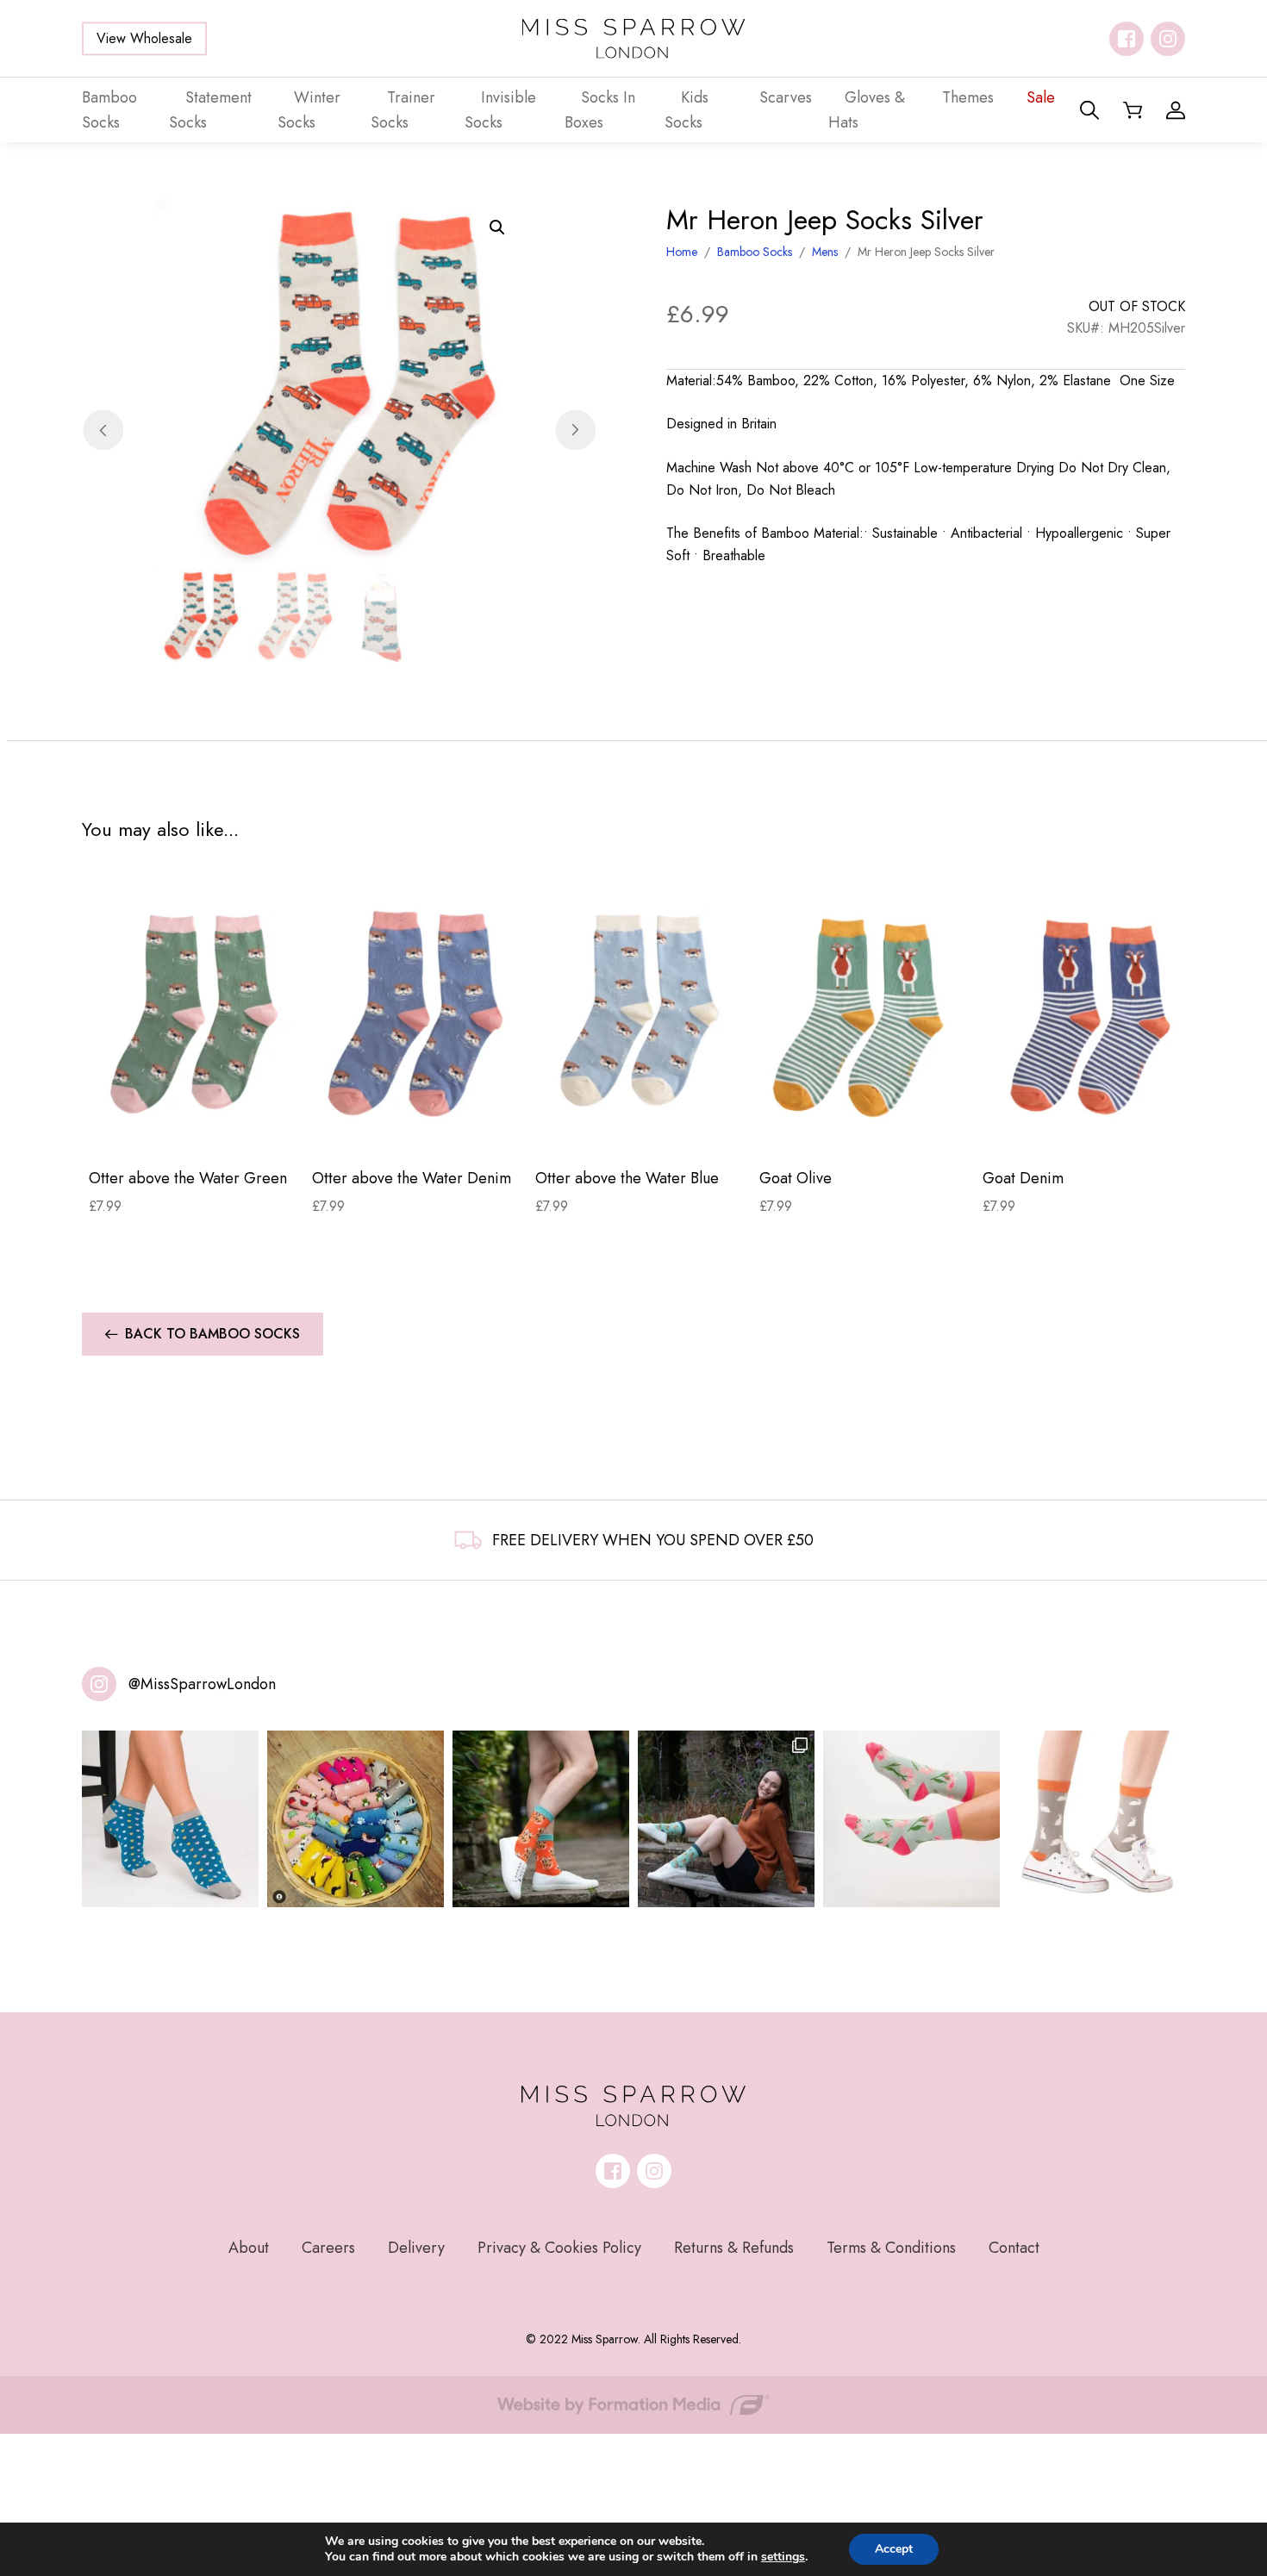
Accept (894, 2549)
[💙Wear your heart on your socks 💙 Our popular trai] (170, 1819)
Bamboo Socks (755, 252)
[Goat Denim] (1087, 1013)
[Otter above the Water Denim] (417, 1013)
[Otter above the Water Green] (193, 1013)
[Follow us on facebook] (1127, 39)
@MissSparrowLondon (202, 1684)
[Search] (1089, 110)
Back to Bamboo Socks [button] (212, 1334)
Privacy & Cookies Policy (559, 2248)
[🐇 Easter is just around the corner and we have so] (1097, 1819)
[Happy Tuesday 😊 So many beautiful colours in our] (726, 1819)
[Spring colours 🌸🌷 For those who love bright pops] (911, 1819)
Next (575, 430)
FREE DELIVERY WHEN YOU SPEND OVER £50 (653, 1540)
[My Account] (1176, 110)
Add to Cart (193, 1127)
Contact (1014, 2248)
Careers (328, 2248)
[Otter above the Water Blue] (640, 1013)
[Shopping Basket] (1133, 110)
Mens (825, 252)
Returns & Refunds (734, 2248)
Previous (103, 430)
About (249, 2248)
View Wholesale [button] (144, 38)
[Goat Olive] (864, 1013)
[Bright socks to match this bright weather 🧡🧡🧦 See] (541, 1819)
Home (682, 252)
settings (783, 2557)
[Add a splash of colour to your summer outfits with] (356, 1819)
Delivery (416, 2248)
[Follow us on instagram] (1168, 39)
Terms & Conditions (891, 2248)
